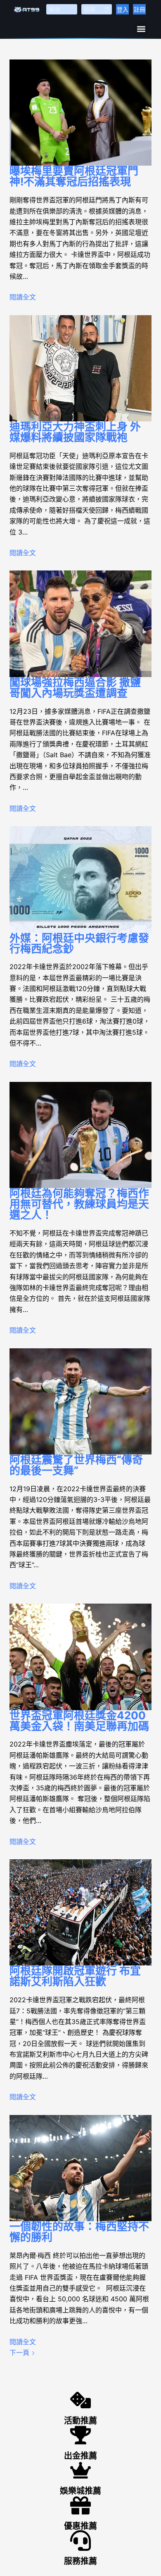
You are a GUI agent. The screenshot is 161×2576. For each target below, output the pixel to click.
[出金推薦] (80, 2435)
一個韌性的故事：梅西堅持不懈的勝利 (79, 2232)
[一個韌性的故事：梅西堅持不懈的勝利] (80, 2168)
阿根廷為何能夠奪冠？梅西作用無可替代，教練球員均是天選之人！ (79, 1204)
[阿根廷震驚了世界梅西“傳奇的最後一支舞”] (80, 1401)
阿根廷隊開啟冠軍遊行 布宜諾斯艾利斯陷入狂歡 (75, 1976)
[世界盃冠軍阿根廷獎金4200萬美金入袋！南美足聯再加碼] (80, 1657)
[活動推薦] (80, 2400)
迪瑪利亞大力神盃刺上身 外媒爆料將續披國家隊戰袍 (75, 432)
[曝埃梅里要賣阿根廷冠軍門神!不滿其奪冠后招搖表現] (80, 113)
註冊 (140, 9)
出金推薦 (80, 2456)
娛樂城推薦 (80, 2491)
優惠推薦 (80, 2526)
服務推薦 (80, 2561)
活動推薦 (80, 2421)
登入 (123, 9)
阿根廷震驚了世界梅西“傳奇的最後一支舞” (76, 1465)
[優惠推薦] (80, 2505)
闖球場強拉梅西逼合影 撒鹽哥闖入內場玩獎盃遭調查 (75, 688)
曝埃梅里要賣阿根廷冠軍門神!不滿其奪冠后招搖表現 (74, 176)
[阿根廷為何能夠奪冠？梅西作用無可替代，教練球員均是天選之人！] (80, 1135)
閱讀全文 (23, 297)
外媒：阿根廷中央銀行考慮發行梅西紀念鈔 (79, 943)
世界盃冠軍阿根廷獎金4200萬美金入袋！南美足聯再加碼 (79, 1721)
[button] (141, 29)
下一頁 (20, 2353)
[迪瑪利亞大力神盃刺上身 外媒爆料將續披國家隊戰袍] (80, 368)
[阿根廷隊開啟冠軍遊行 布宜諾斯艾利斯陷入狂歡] (80, 1912)
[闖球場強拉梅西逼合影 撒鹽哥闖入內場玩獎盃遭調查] (80, 624)
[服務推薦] (80, 2540)
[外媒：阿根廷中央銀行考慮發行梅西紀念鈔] (80, 879)
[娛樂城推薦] (80, 2470)
